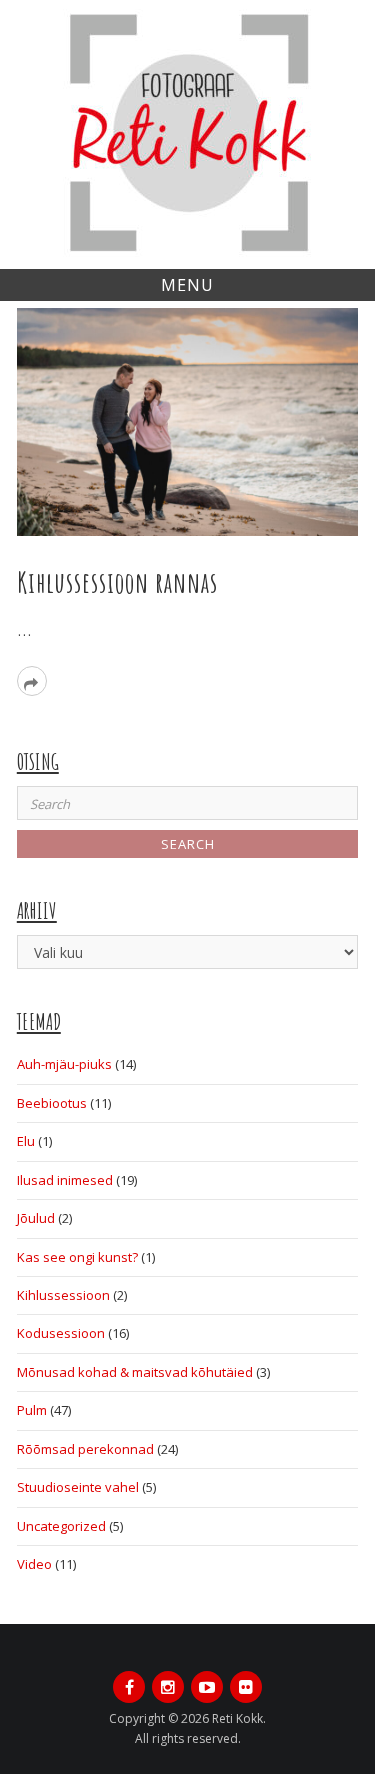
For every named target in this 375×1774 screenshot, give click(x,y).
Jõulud (36, 1218)
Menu (187, 285)
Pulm (32, 1410)
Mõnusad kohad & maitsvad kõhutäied (135, 1372)
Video (34, 1564)
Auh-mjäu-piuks (64, 1064)
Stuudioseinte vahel (78, 1487)
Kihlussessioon (63, 1295)
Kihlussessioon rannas (117, 582)
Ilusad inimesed (65, 1180)
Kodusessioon (61, 1333)
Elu (26, 1141)
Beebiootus (52, 1103)
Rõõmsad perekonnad (85, 1449)
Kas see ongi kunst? (77, 1257)
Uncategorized (61, 1526)
